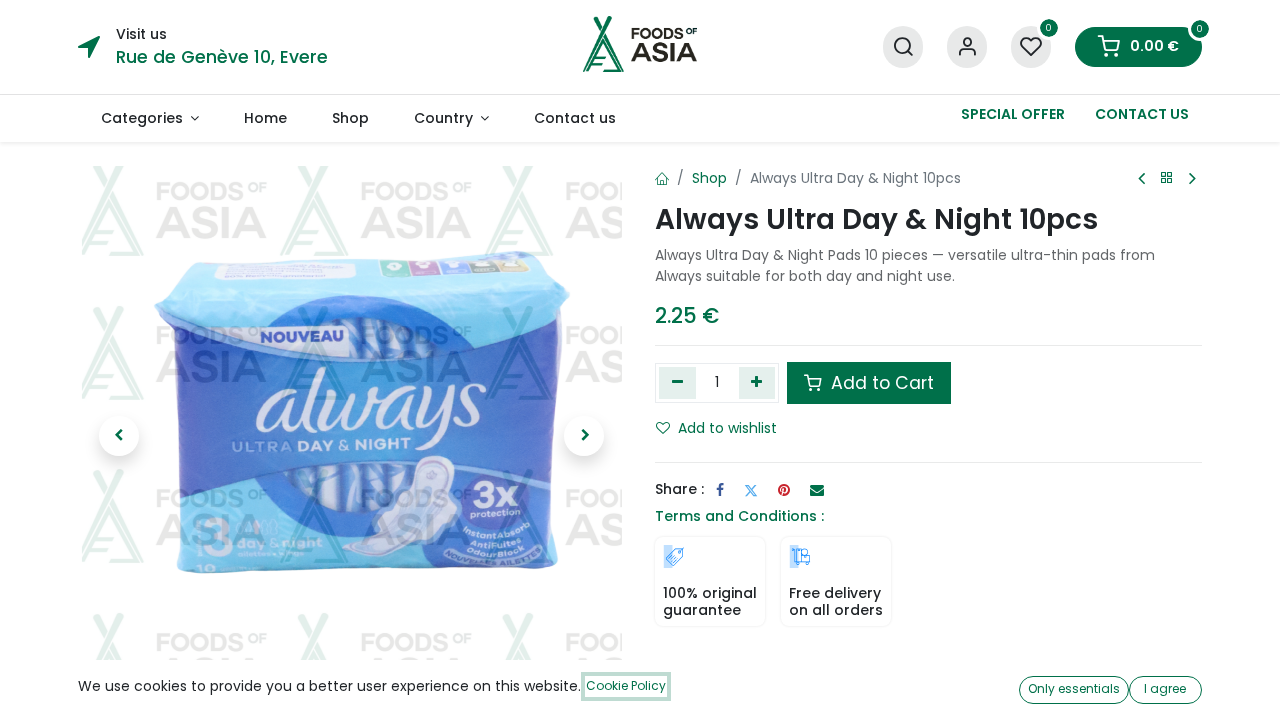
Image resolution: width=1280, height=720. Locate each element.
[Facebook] (720, 490)
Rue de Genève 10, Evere (222, 57)
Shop (709, 178)
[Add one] (757, 383)
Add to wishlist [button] (727, 428)
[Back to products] (1167, 178)
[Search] (903, 47)
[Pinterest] (784, 490)
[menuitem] (149, 118)
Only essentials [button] (1074, 688)
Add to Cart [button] (880, 383)
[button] (119, 436)
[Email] (817, 490)
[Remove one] (677, 383)
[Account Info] (967, 47)
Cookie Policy (626, 685)
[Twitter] (751, 490)
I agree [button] (1165, 688)
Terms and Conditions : (739, 516)
